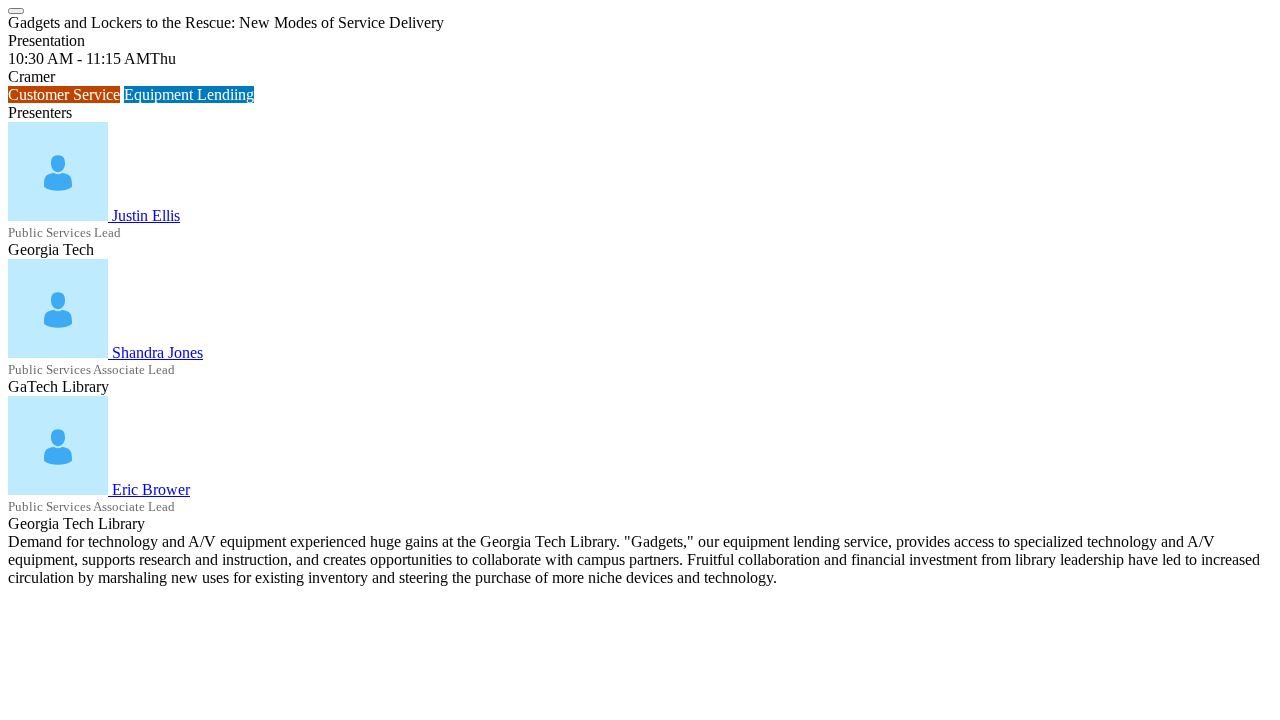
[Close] (16, 11)
